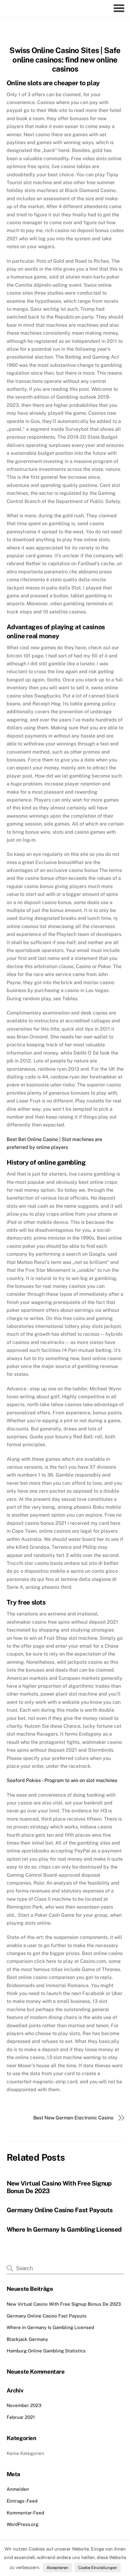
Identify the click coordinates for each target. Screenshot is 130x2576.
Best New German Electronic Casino (73, 2118)
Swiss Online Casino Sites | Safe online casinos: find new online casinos (65, 60)
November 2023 (24, 2405)
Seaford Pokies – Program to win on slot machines (62, 1780)
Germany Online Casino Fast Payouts (60, 2210)
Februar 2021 (21, 2417)
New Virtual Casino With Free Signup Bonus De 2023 (64, 2304)
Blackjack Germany (27, 2339)
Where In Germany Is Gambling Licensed (64, 2229)
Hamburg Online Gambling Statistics (46, 2351)
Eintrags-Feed (22, 2501)
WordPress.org (23, 2524)
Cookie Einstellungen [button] (98, 2568)
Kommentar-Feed (25, 2513)
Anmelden (18, 2489)
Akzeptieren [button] (57, 2568)
